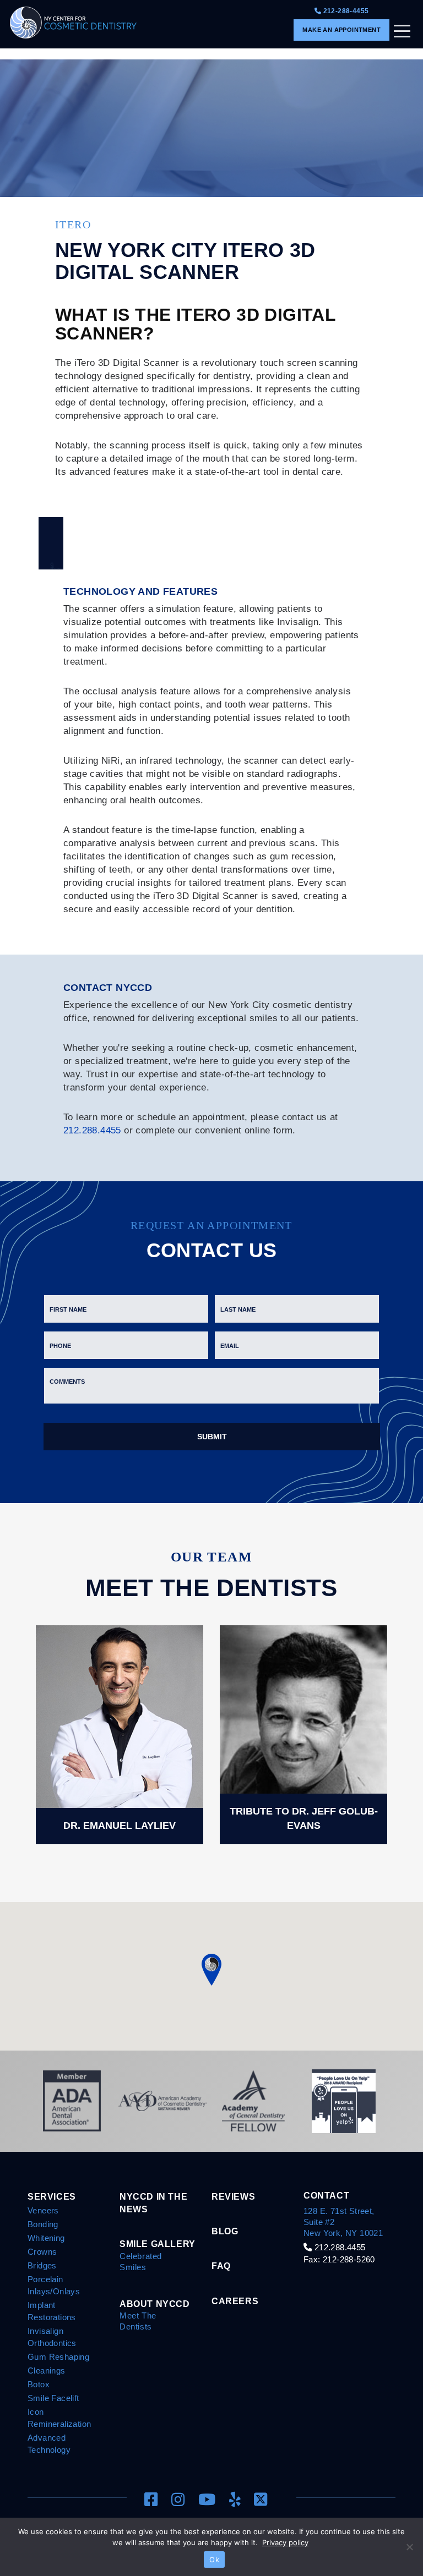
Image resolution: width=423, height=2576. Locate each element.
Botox (39, 2384)
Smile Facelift (53, 2398)
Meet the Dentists (138, 2321)
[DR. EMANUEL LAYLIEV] (120, 1734)
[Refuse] (409, 2547)
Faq (221, 2266)
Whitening (46, 2238)
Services (52, 2196)
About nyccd (155, 2304)
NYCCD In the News (153, 2203)
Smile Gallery (158, 2244)
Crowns (42, 2252)
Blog (225, 2231)
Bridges (42, 2265)
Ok (214, 2559)
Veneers (43, 2210)
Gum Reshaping (58, 2357)
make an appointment (341, 30)
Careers (235, 2301)
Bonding (43, 2224)
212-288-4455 (345, 11)
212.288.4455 (92, 1130)
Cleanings (47, 2371)
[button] (211, 1969)
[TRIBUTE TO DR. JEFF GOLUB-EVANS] (303, 1734)
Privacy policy (285, 2542)
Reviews (233, 2196)
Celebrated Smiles (141, 2262)
